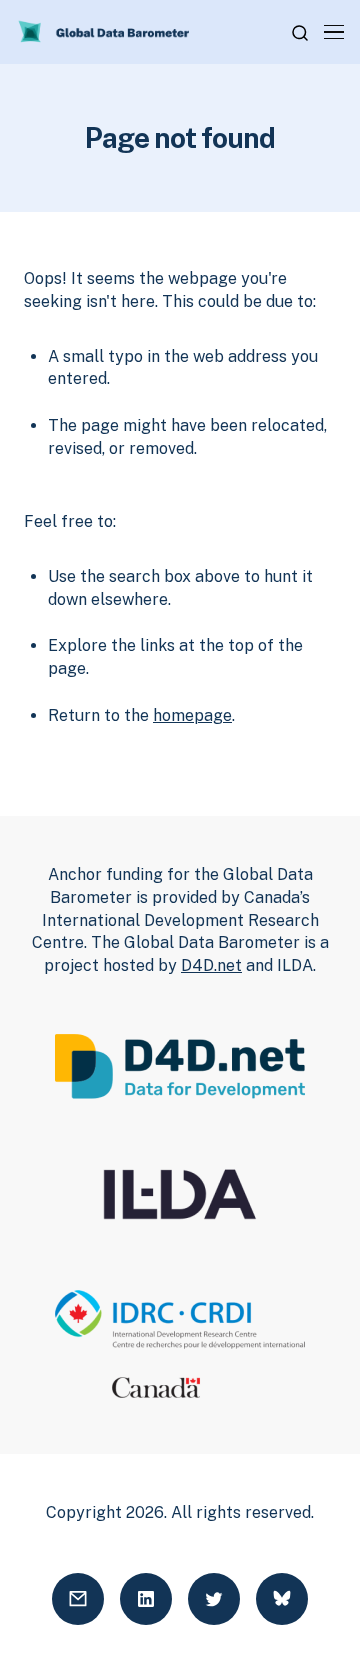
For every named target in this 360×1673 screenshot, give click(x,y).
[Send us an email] (78, 1599)
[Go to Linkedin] (146, 1599)
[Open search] (300, 33)
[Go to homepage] (104, 32)
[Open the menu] (334, 32)
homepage (192, 715)
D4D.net (211, 965)
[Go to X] (214, 1599)
